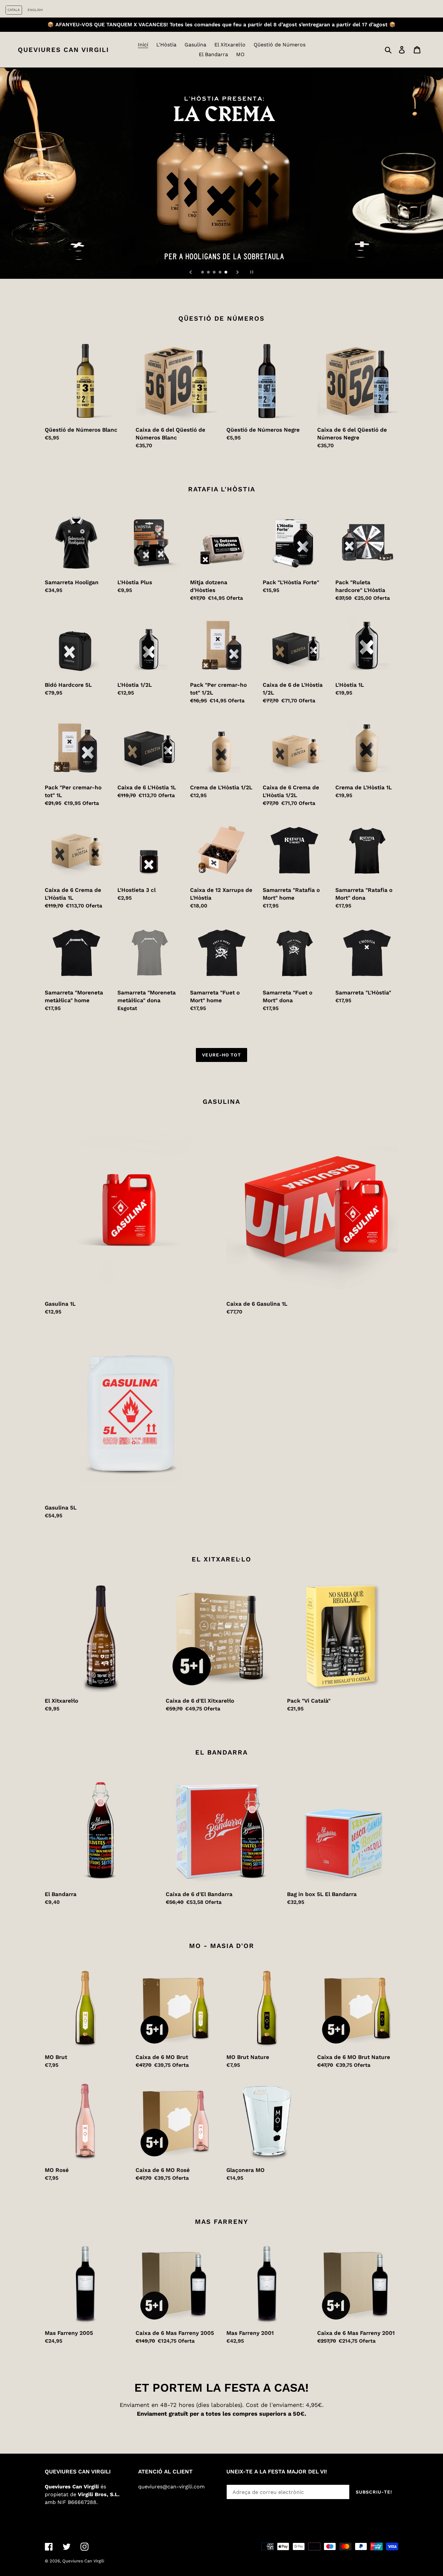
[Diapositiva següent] (238, 272)
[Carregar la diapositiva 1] (203, 273)
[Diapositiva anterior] (191, 272)
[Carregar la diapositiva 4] (221, 273)
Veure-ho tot (221, 1055)
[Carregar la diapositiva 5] (226, 273)
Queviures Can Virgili (63, 50)
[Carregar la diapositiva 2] (209, 273)
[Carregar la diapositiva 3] (215, 273)
